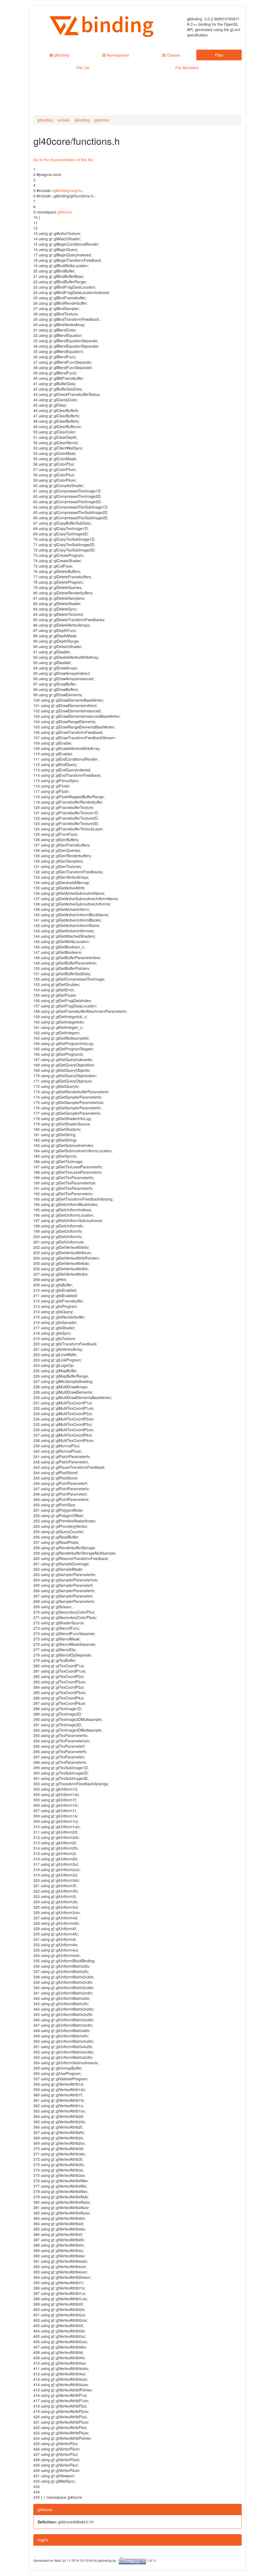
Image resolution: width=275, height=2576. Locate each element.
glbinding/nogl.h (67, 190)
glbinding (45, 120)
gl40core (102, 120)
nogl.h (43, 2540)
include (64, 120)
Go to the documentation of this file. (64, 160)
